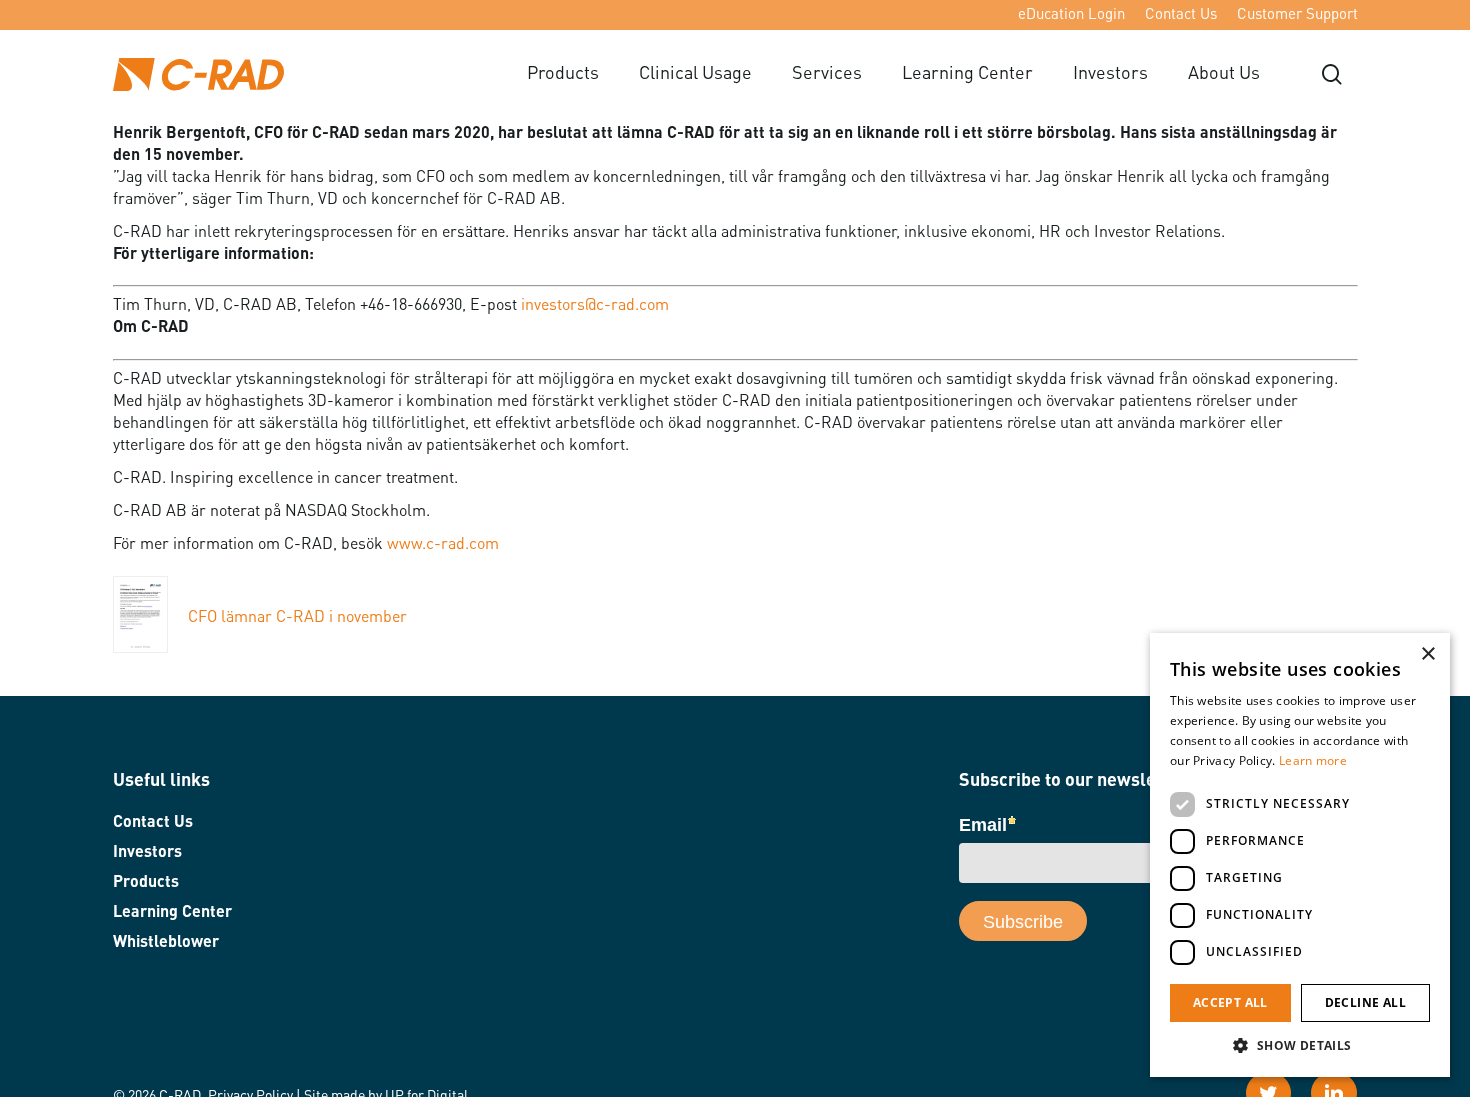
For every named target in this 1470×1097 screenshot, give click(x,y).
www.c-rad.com (443, 545)
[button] (1300, 1046)
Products (146, 883)
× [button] (1427, 654)
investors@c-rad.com (595, 306)
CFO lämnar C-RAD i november (297, 618)
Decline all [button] (1365, 1002)
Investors (147, 853)
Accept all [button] (1230, 1002)
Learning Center (172, 913)
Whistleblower (166, 943)
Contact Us (153, 823)
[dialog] (1300, 855)
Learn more (1313, 760)
